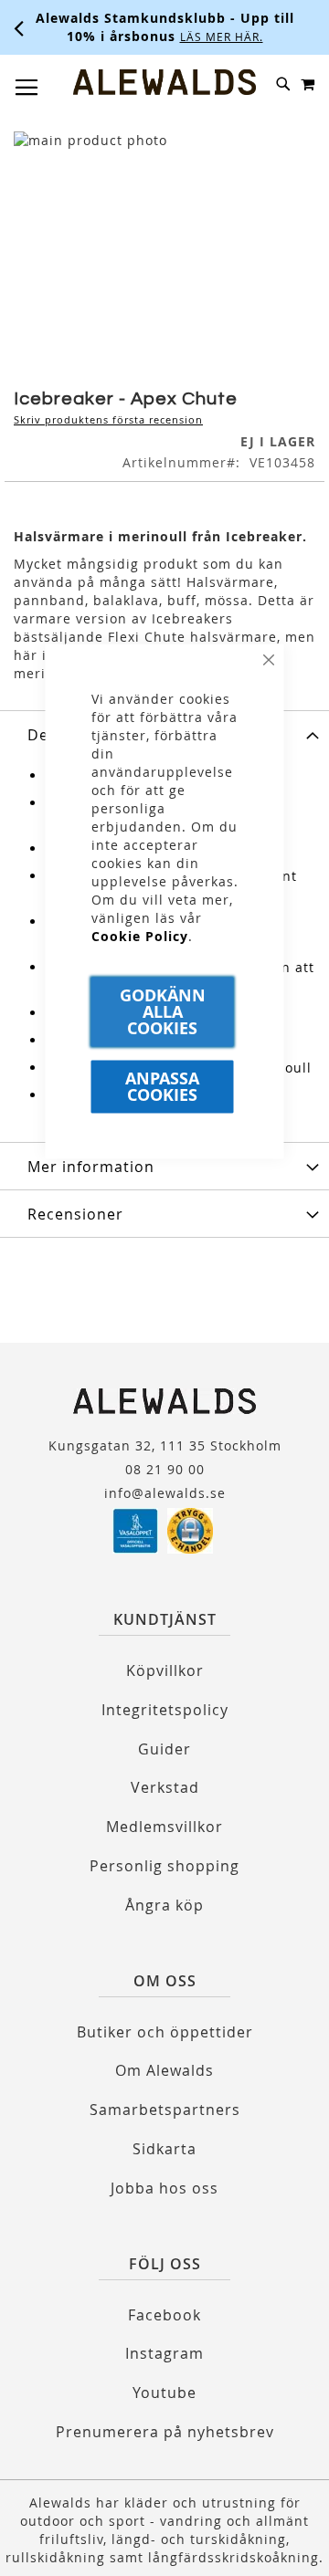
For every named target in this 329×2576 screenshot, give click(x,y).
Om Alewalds (164, 2070)
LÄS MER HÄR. (105, 37)
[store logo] (164, 82)
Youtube (164, 2393)
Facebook (164, 2315)
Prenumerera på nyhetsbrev (165, 2432)
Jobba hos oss (164, 2188)
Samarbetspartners (165, 2110)
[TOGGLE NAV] (27, 88)
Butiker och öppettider (165, 2032)
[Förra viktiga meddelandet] (19, 27)
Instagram (164, 2353)
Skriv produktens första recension (108, 419)
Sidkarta (164, 2149)
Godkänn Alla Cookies (163, 1012)
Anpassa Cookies (162, 1087)
